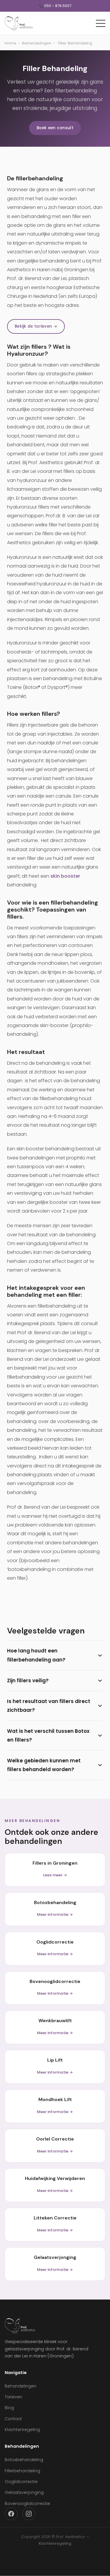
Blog (9, 2408)
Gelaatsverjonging (24, 2492)
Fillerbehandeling (22, 2471)
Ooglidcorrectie (21, 2482)
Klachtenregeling (22, 2430)
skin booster (65, 876)
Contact (13, 2419)
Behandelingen (37, 43)
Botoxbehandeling (24, 2460)
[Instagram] (29, 2514)
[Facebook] (11, 2514)
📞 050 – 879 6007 (55, 6)
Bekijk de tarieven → (36, 326)
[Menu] (101, 23)
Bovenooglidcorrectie (27, 2504)
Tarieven (13, 2397)
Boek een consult (55, 128)
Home (11, 43)
